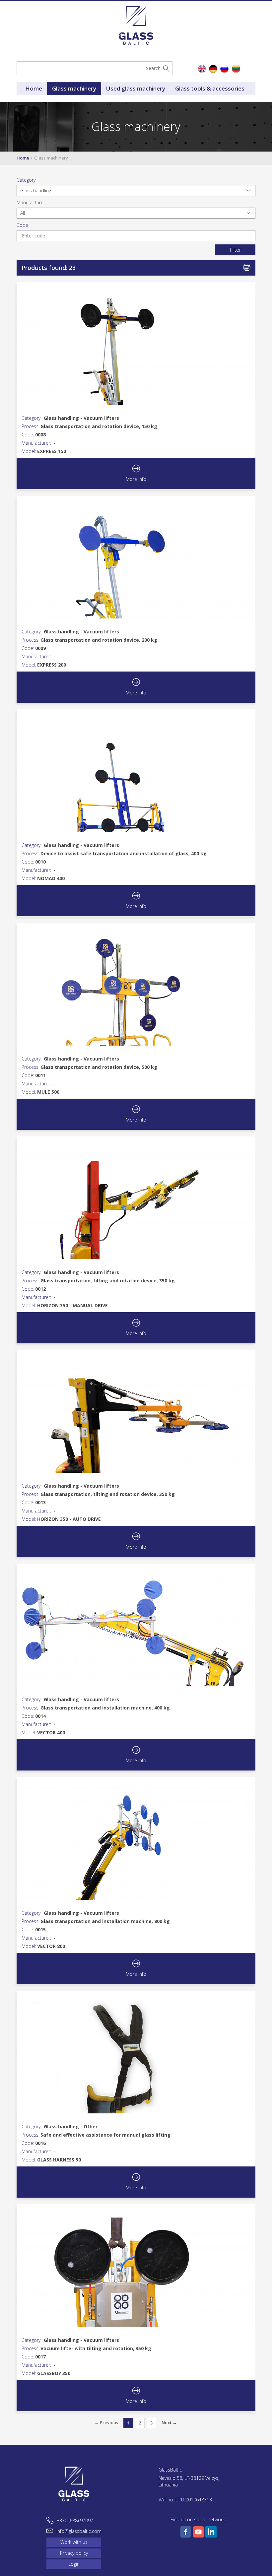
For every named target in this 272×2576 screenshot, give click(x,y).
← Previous (106, 2422)
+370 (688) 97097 (75, 2520)
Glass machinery (74, 88)
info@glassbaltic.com (79, 2531)
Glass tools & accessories (210, 88)
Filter (235, 250)
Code (22, 225)
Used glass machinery (136, 88)
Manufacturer (31, 202)
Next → (169, 2422)
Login (74, 2564)
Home (34, 88)
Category (26, 180)
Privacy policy (74, 2553)
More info (136, 479)
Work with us (74, 2542)
